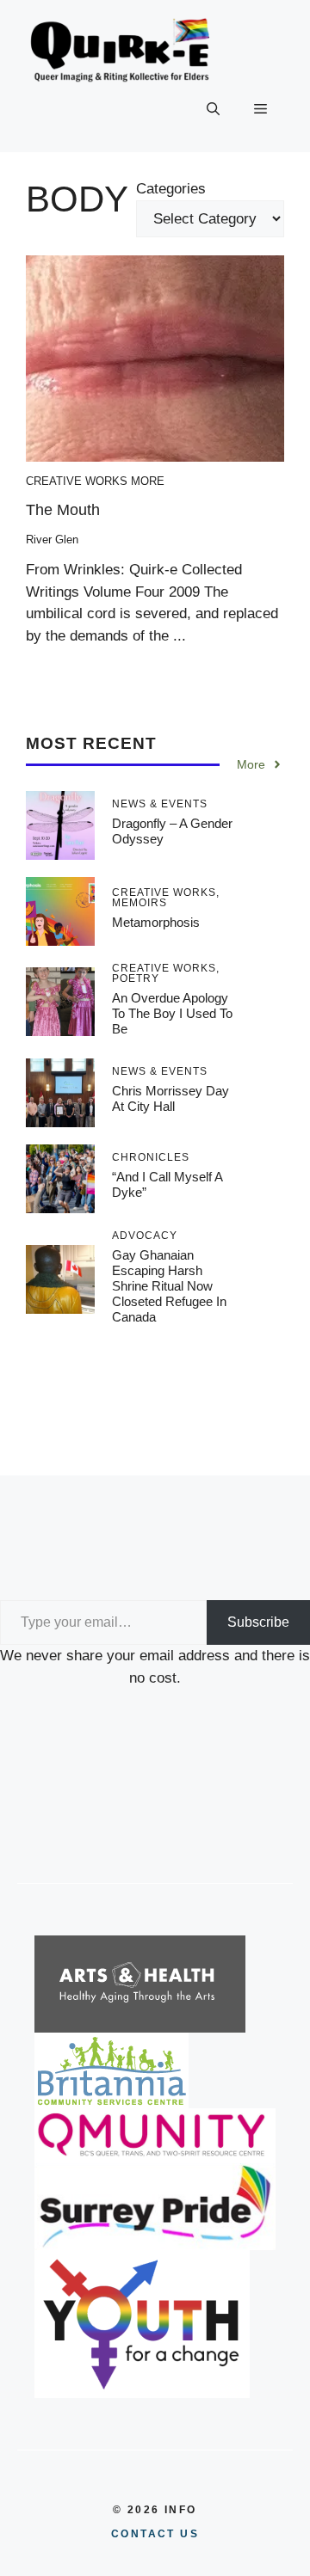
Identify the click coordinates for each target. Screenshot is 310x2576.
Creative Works (77, 481)
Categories (171, 189)
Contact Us (155, 2534)
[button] (213, 109)
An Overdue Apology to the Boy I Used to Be (172, 1013)
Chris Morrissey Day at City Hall (170, 1098)
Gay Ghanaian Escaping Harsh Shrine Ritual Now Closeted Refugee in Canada (169, 1286)
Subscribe (258, 1622)
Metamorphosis (156, 922)
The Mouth (63, 510)
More (148, 481)
